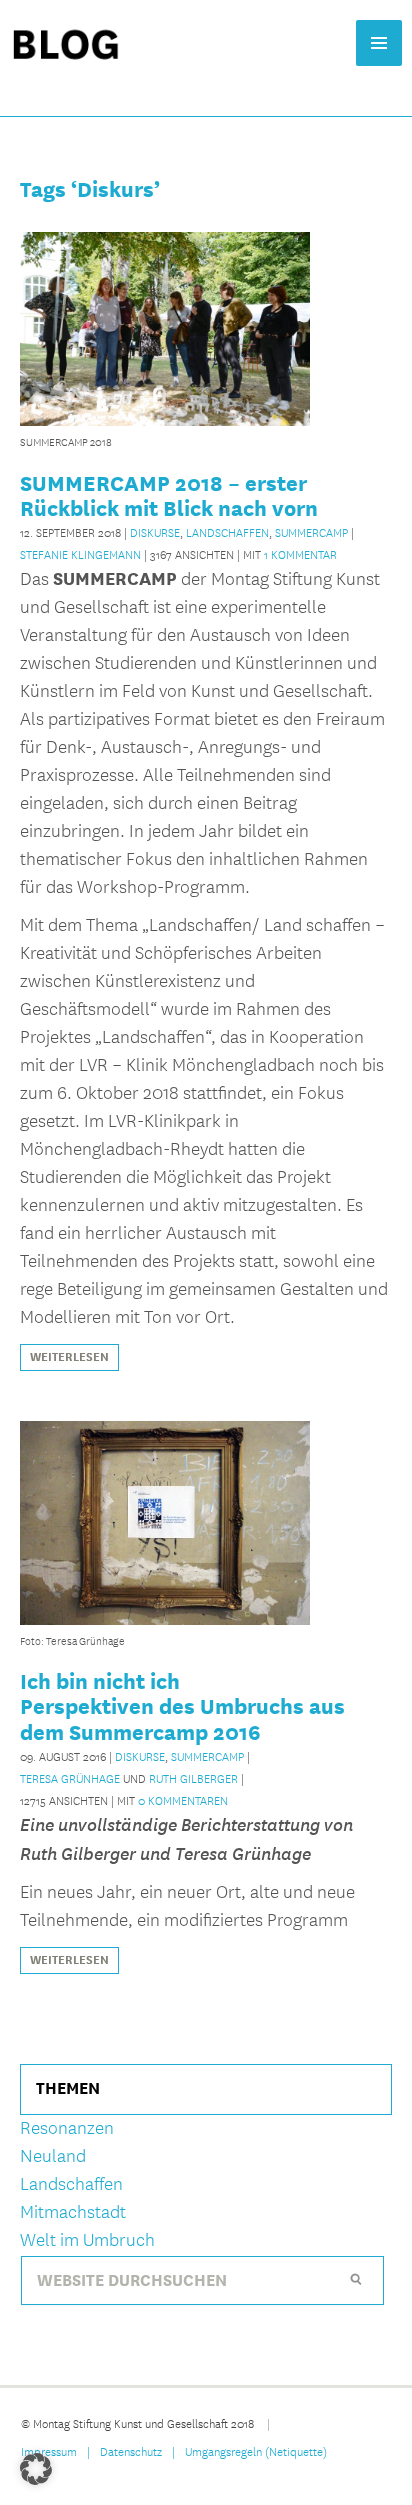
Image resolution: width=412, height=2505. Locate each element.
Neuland (53, 2156)
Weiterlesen (69, 1357)
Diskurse (155, 532)
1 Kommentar (300, 554)
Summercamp (311, 532)
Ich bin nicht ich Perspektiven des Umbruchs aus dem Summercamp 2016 (182, 1706)
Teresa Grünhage (70, 1778)
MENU (379, 43)
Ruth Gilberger (193, 1778)
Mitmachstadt (73, 2212)
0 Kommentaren (183, 1800)
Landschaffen (227, 532)
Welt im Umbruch (87, 2240)
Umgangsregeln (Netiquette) (256, 2451)
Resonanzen (67, 2128)
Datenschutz (131, 2451)
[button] (36, 2469)
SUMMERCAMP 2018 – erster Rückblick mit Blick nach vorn (169, 495)
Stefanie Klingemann (80, 554)
